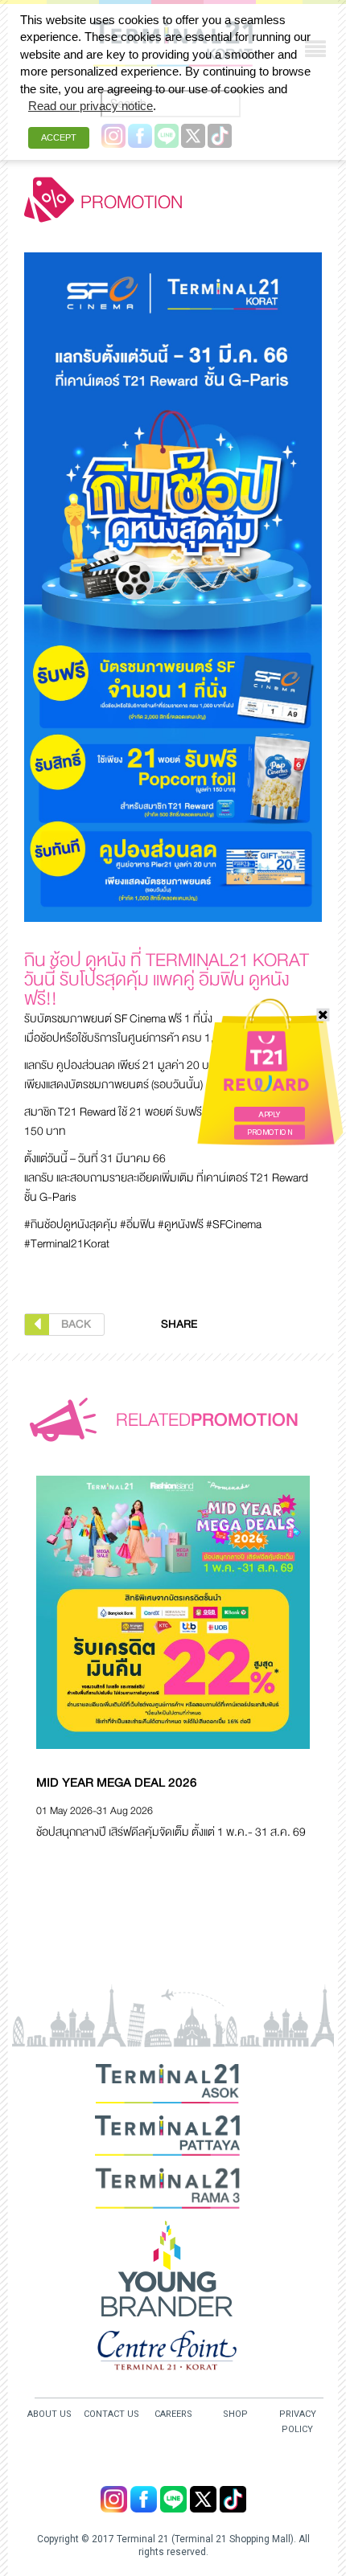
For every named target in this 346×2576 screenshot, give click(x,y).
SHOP (235, 2414)
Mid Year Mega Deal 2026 (117, 1783)
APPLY (269, 1114)
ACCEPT (59, 137)
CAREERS (173, 2414)
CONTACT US (111, 2414)
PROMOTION (270, 1132)
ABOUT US (49, 2414)
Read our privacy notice (91, 106)
